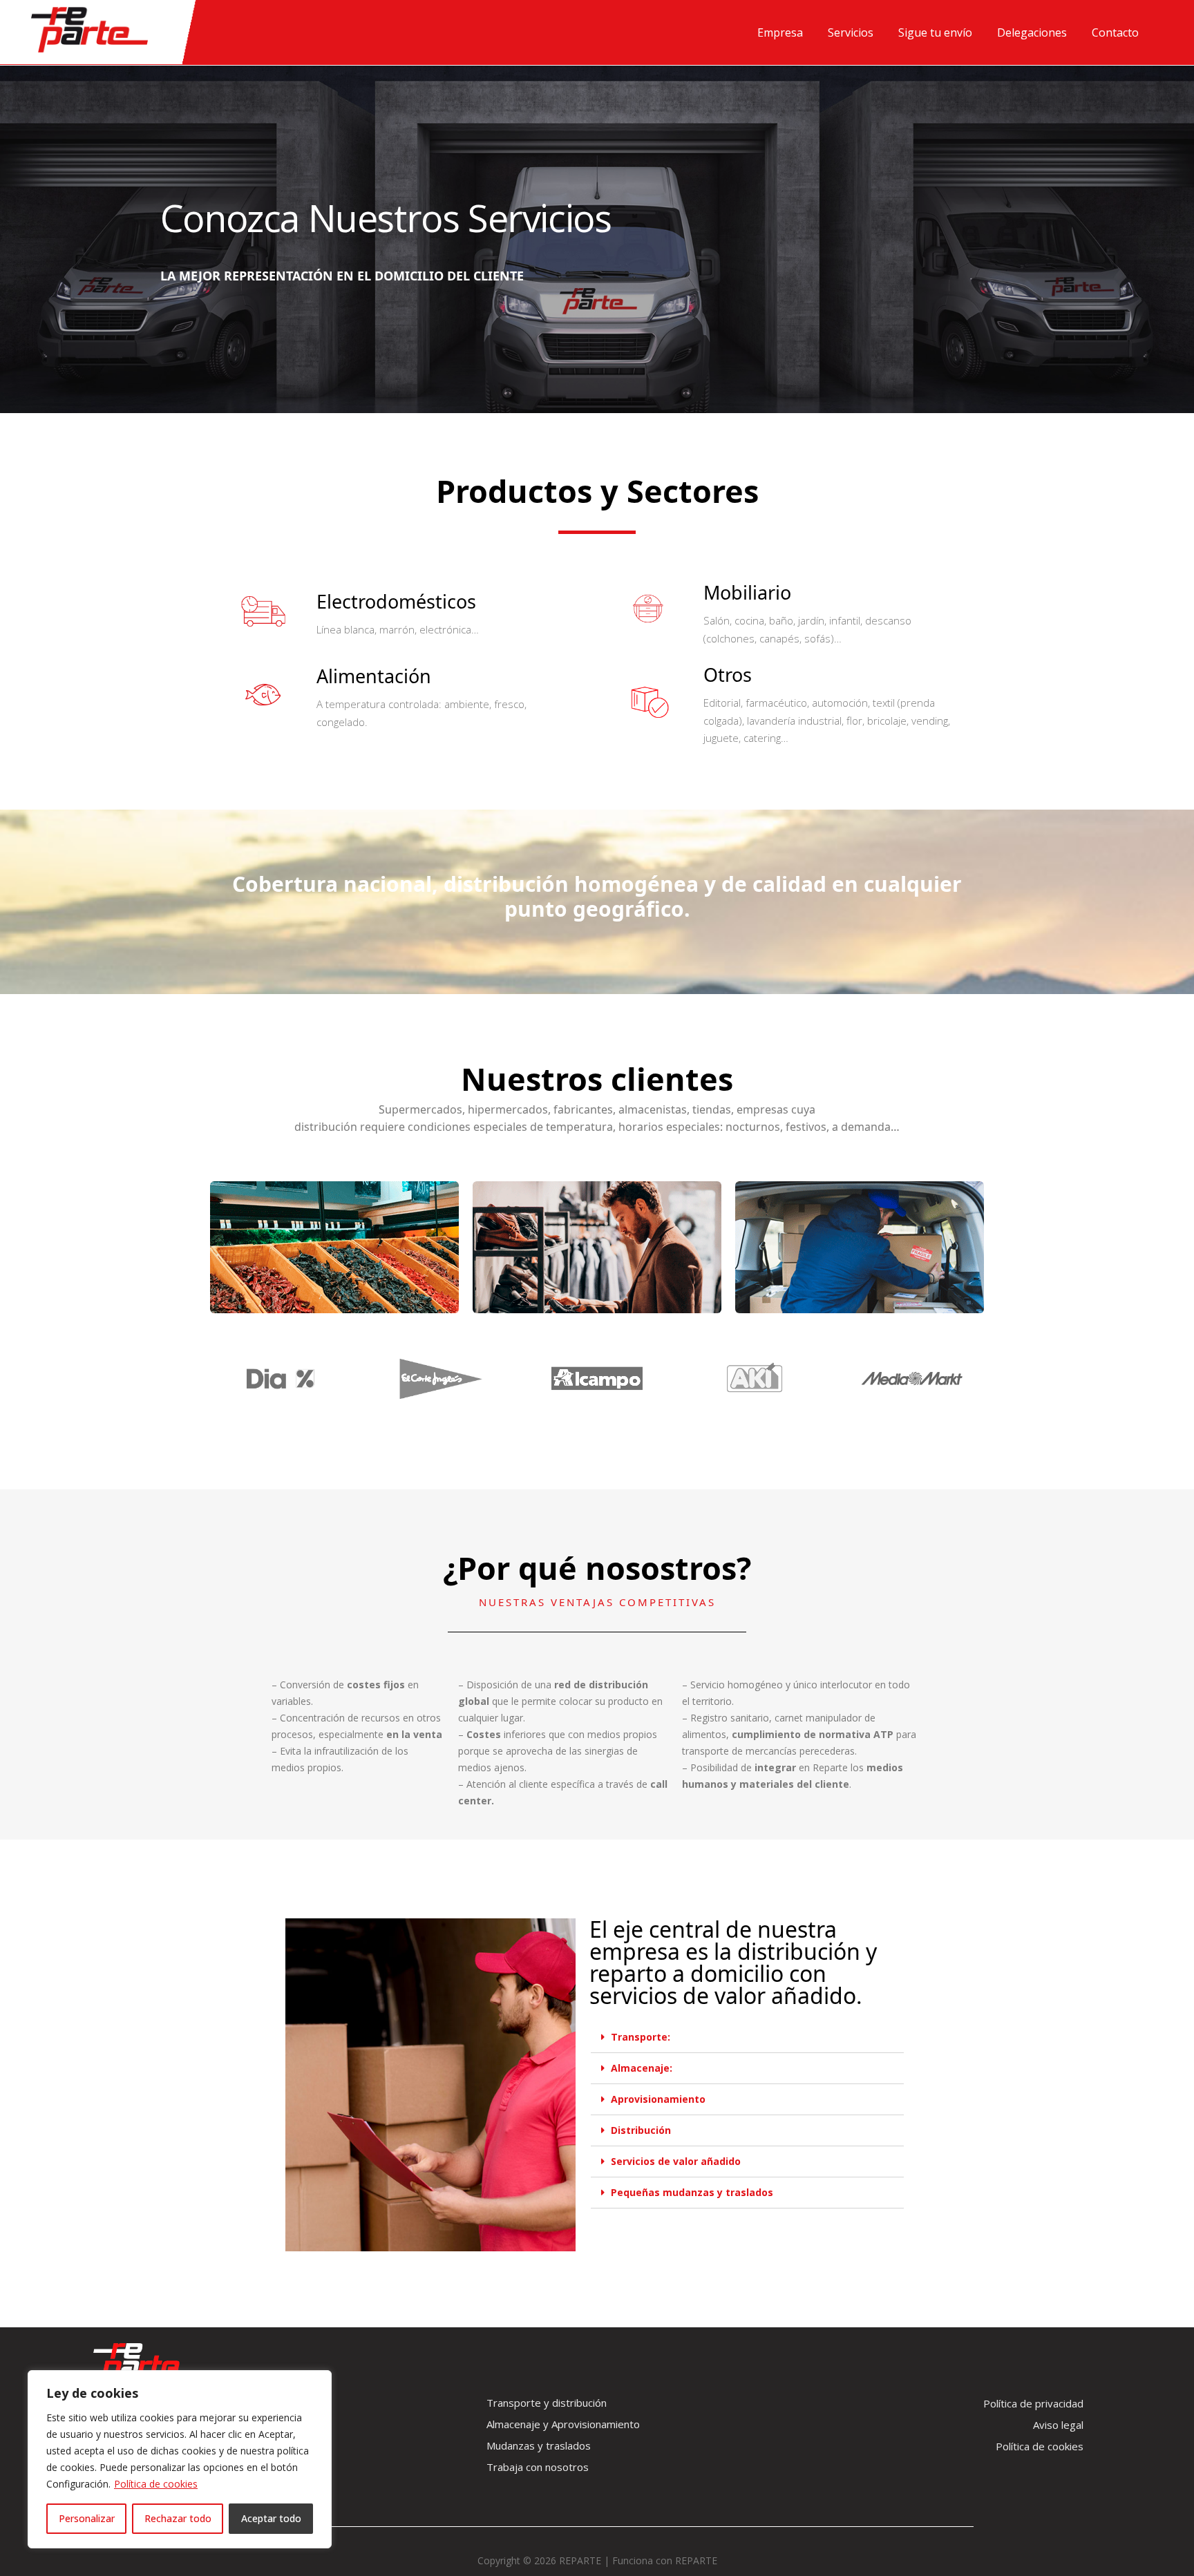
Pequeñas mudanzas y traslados (692, 2192)
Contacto (1115, 32)
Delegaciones (1032, 32)
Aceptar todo (271, 2518)
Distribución (641, 2130)
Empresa (780, 32)
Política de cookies (156, 2484)
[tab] (747, 2038)
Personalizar (87, 2518)
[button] (547, 2403)
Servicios (851, 32)
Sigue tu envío (935, 32)
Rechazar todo (178, 2518)
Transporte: (641, 2037)
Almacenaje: (642, 2068)
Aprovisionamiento (658, 2099)
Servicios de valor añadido (676, 2161)
